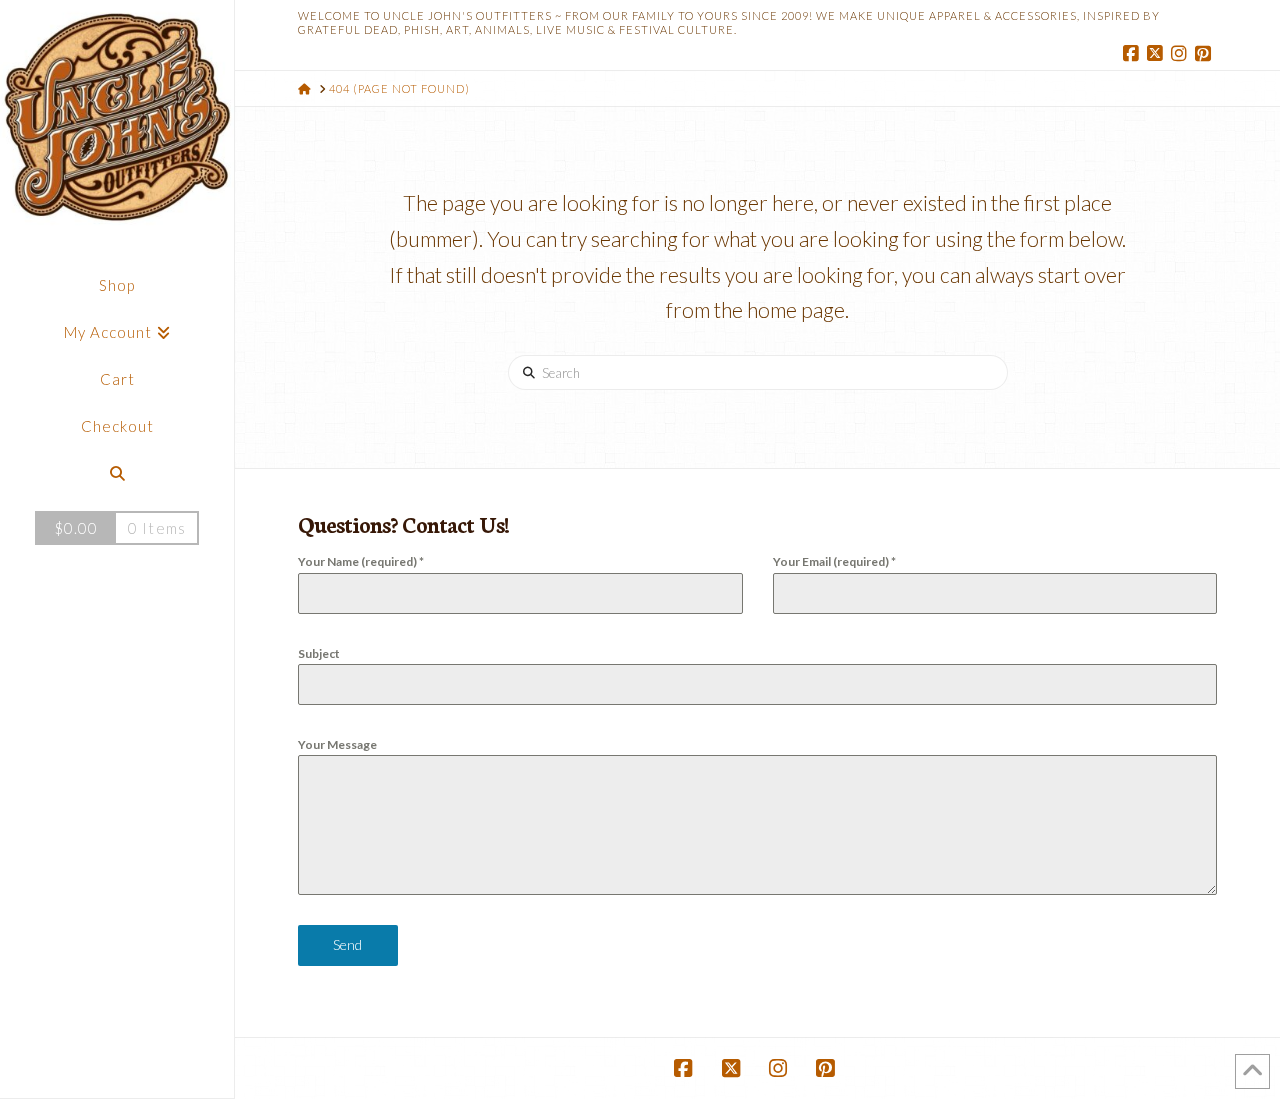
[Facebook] (1133, 54)
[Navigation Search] (117, 473)
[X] (1157, 54)
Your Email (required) (834, 561)
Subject (319, 653)
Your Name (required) (361, 561)
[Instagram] (1181, 54)
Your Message (337, 744)
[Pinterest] (1205, 54)
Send (347, 944)
